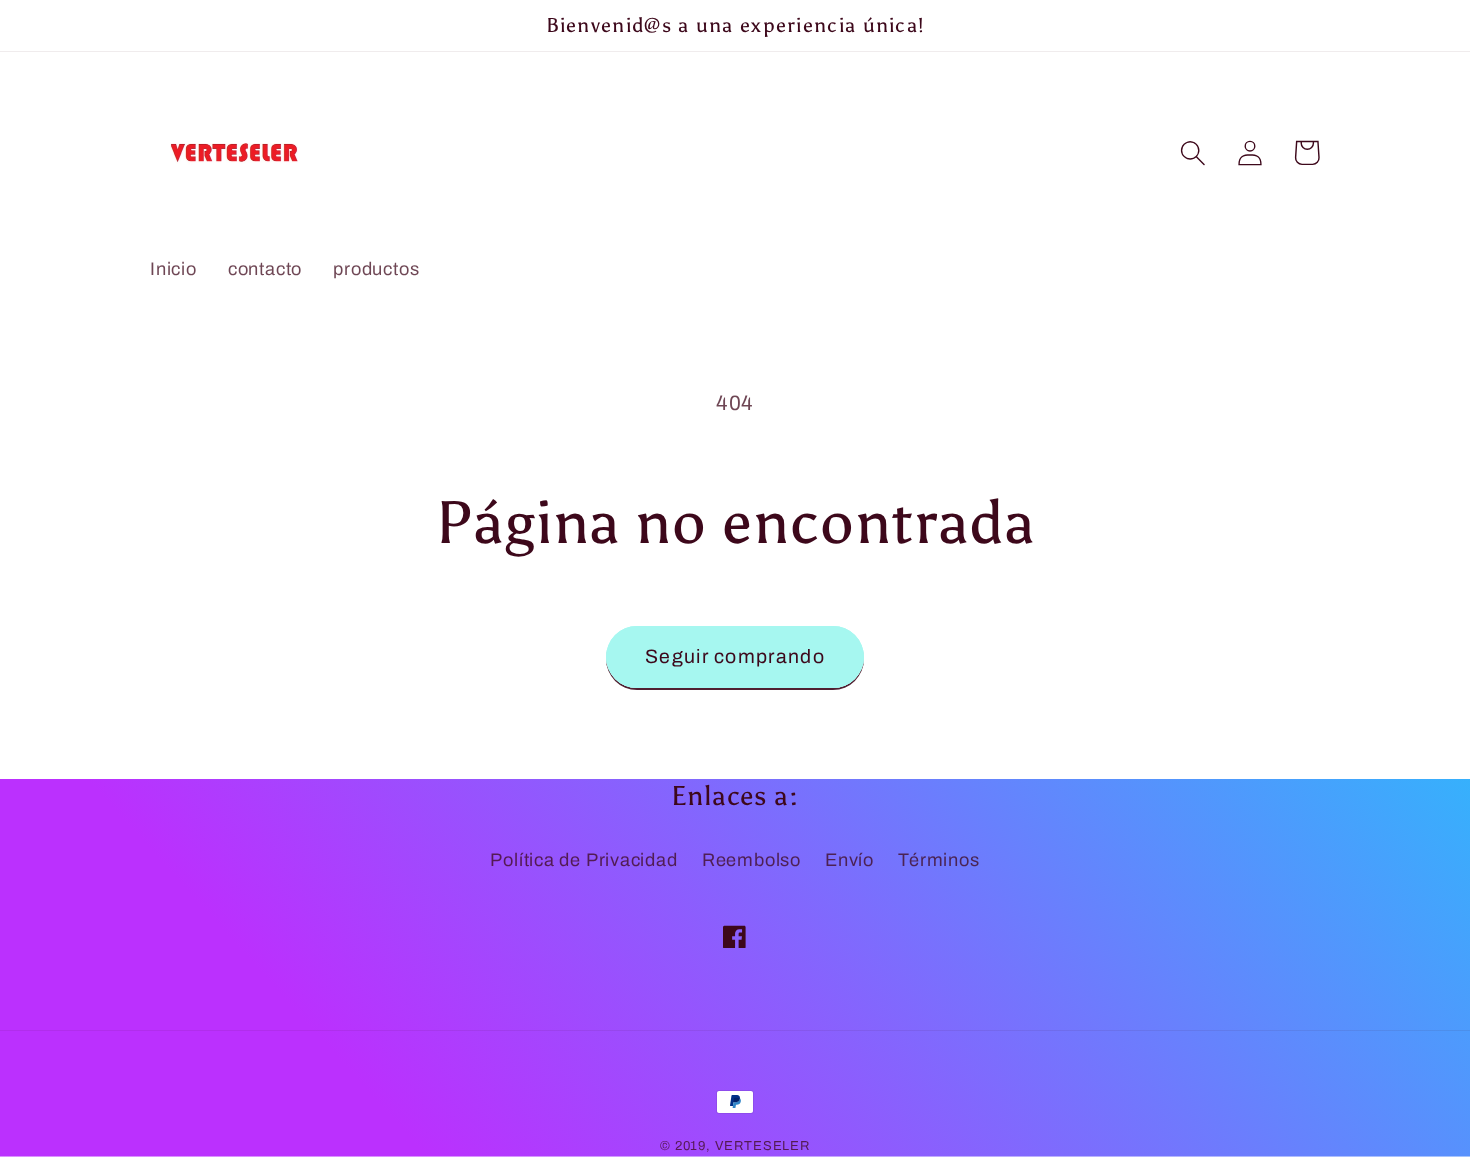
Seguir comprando (735, 656)
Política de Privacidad (583, 860)
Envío (849, 860)
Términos (938, 860)
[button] (1192, 152)
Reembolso (751, 860)
